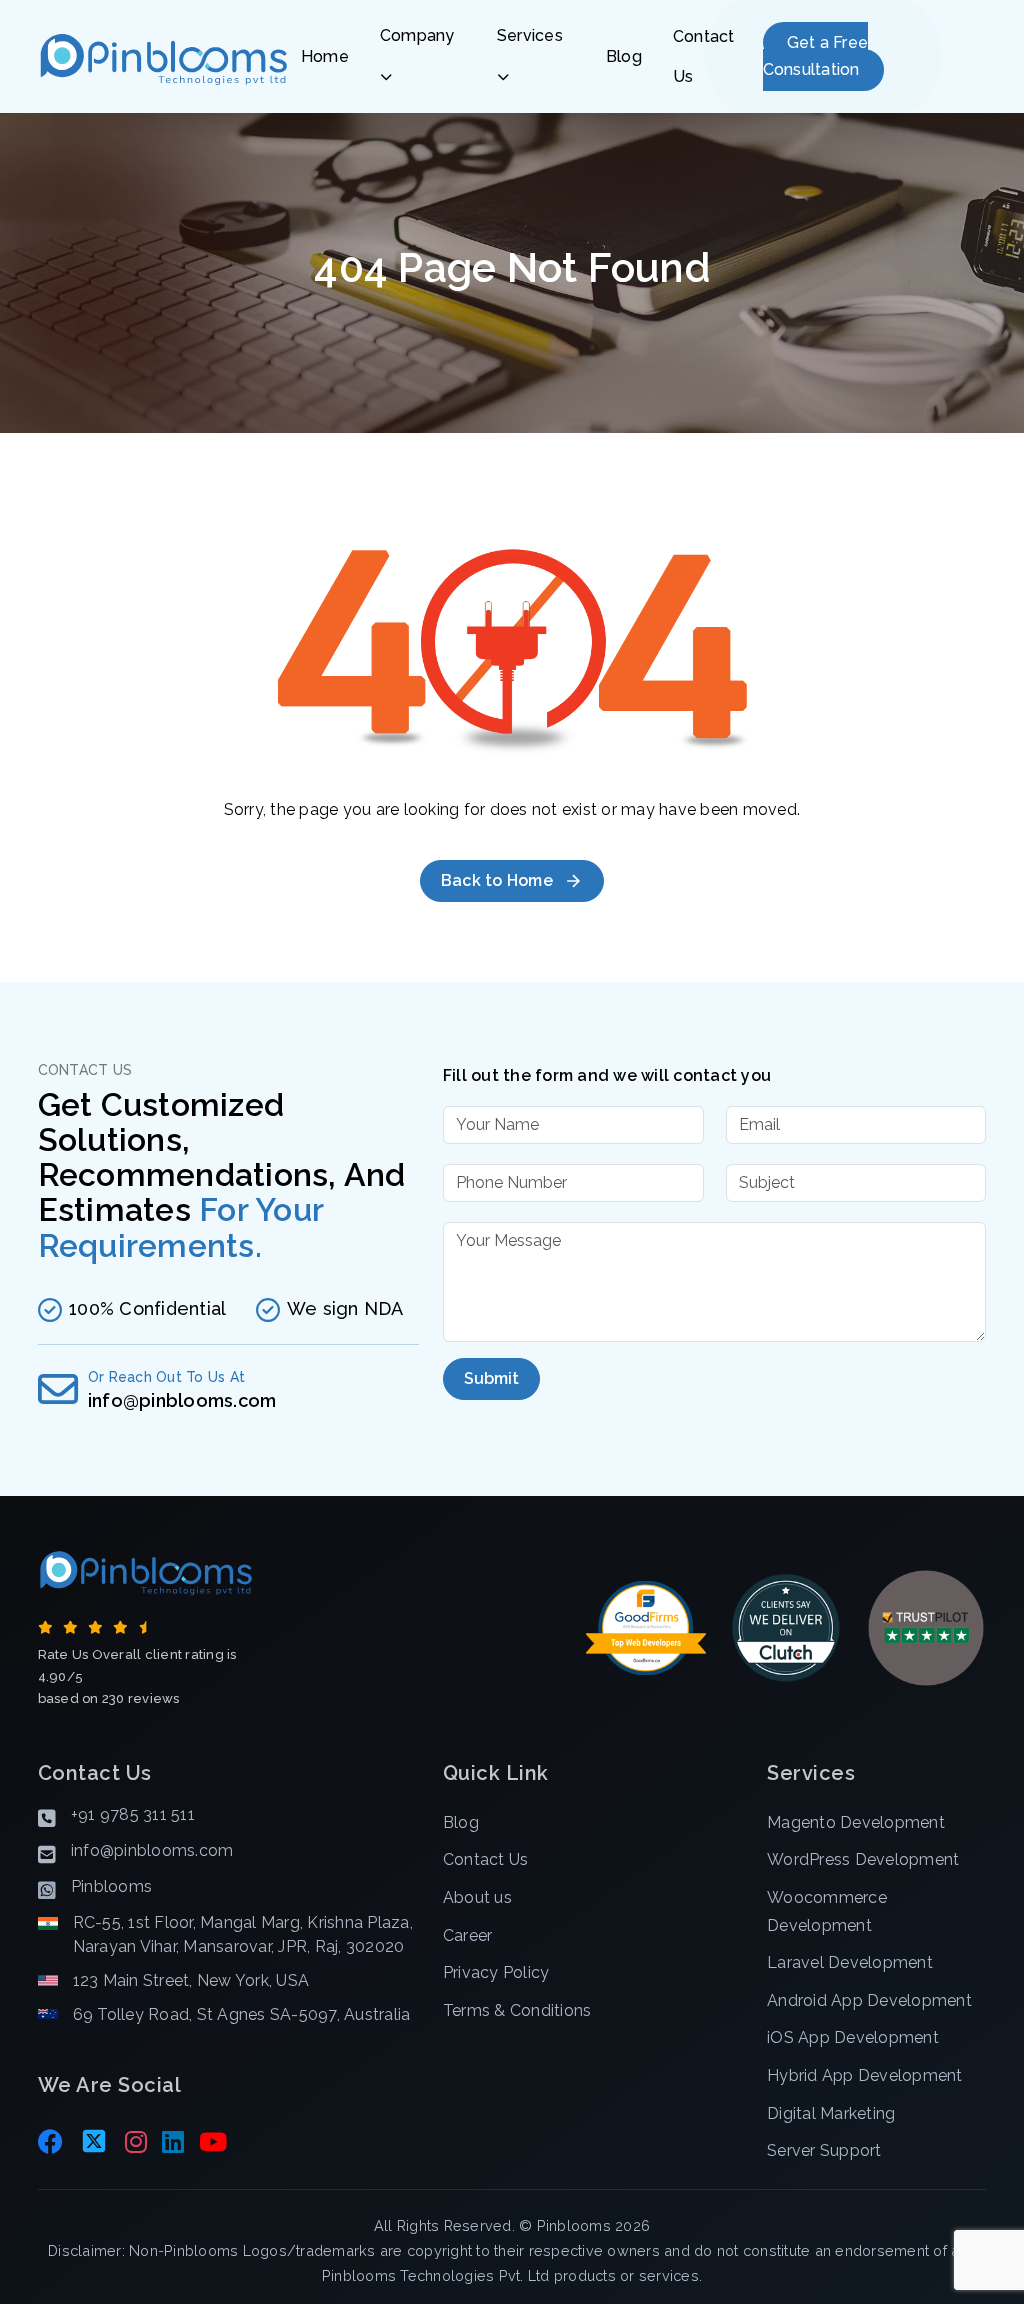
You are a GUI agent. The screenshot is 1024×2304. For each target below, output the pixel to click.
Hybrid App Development (865, 2075)
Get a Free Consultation (816, 56)
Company (417, 35)
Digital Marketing (831, 2113)
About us (477, 1897)
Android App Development (869, 2000)
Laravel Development (850, 1962)
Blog (624, 56)
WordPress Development (863, 1859)
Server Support (824, 2150)
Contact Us (704, 56)
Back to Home (497, 880)
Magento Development (856, 1822)
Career (468, 1935)
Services (530, 35)
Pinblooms (574, 2225)
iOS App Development (853, 2037)
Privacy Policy (496, 1972)
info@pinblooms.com (182, 1400)
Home (325, 56)
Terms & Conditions (517, 2010)
